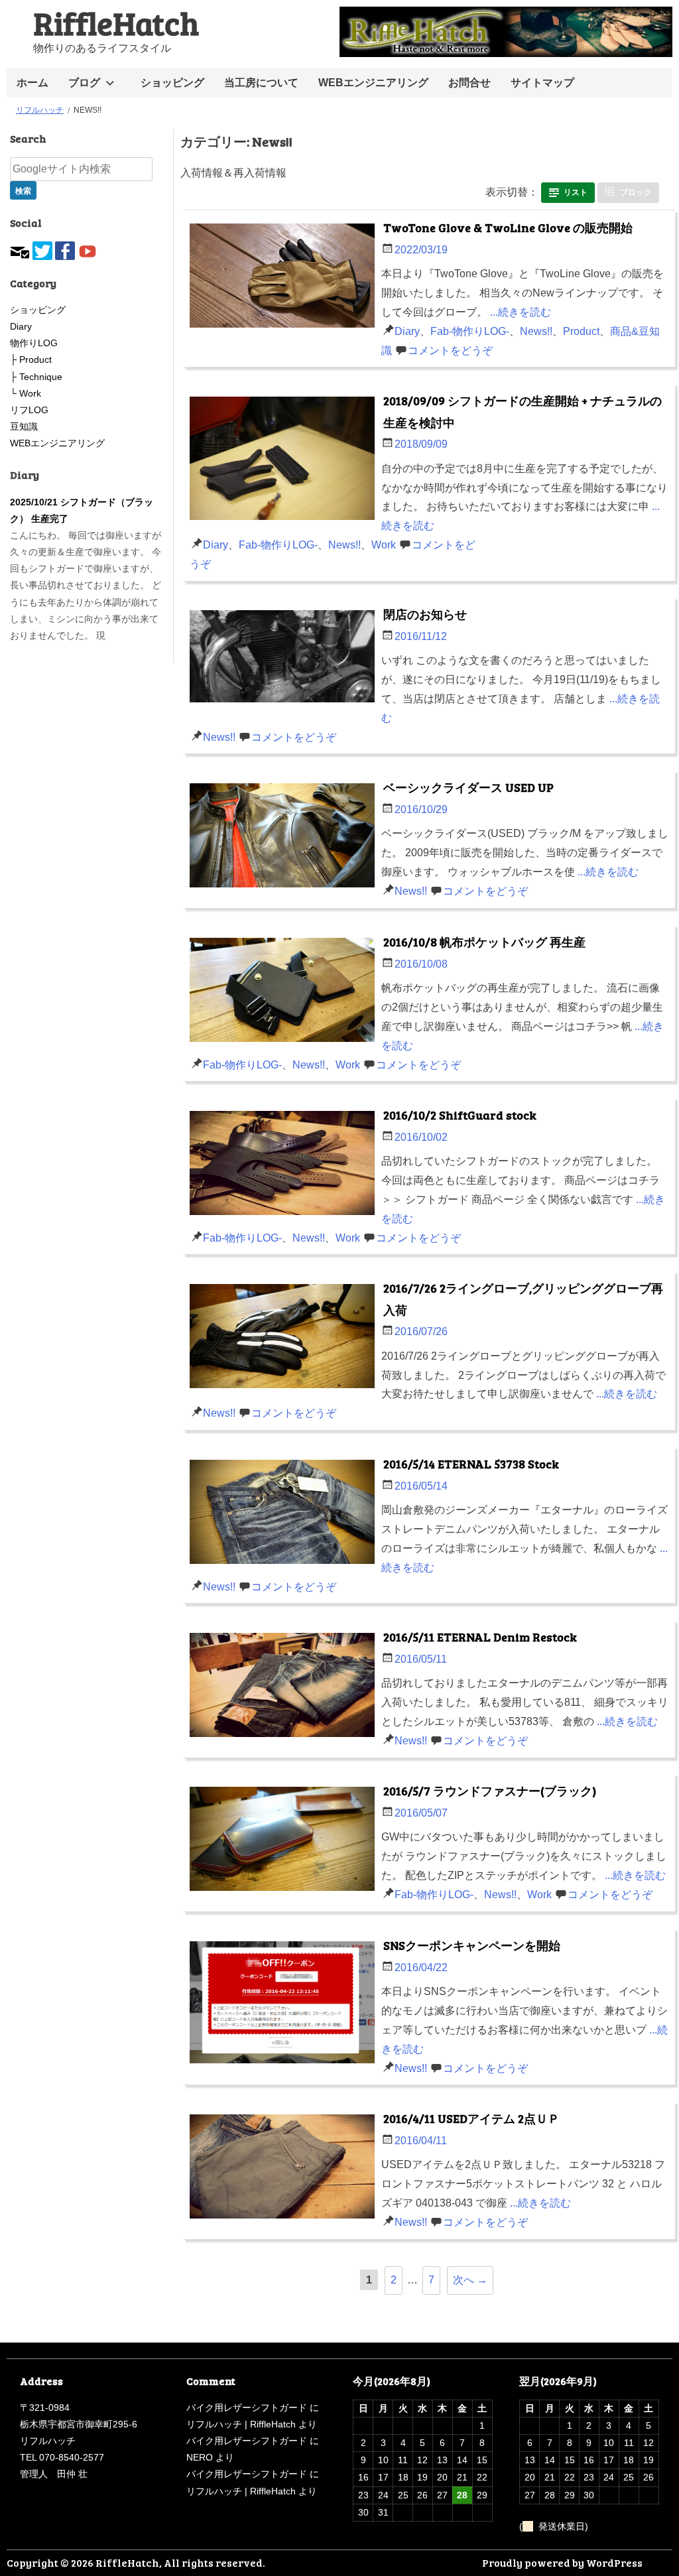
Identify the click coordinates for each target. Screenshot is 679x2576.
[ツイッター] (42, 249)
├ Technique (36, 377)
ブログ (84, 83)
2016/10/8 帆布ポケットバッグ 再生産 (484, 942)
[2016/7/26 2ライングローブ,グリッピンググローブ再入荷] (285, 1339)
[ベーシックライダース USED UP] (285, 839)
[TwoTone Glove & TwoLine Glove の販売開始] (285, 279)
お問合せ (469, 83)
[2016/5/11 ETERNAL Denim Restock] (285, 1688)
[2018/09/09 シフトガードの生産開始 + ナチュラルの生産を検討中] (285, 462)
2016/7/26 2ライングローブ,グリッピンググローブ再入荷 (523, 1299)
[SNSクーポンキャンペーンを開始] (285, 2006)
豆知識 (24, 426)
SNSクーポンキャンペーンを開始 (472, 1945)
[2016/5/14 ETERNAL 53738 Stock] (285, 1515)
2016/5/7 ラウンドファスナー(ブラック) (490, 1791)
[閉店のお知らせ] (285, 659)
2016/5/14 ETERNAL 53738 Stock (471, 1464)
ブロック (636, 192)
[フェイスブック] (65, 249)
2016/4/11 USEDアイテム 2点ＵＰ (471, 2118)
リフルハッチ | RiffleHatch (241, 2424)
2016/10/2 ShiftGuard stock (460, 1115)
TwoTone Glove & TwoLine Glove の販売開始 (508, 227)
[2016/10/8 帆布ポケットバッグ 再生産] (285, 993)
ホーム (32, 83)
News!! (536, 331)
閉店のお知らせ (425, 614)
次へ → (470, 2280)
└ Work (26, 393)
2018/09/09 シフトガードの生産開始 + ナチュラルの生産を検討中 (523, 411)
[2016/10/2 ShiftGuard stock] (285, 1166)
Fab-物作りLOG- (470, 331)
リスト (576, 192)
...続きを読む (521, 312)
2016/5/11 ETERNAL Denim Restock (480, 1637)
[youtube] (88, 249)
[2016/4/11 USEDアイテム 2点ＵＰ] (285, 2170)
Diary (407, 331)
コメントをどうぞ (450, 351)
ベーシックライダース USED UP (468, 787)
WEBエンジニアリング (373, 83)
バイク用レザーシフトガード (247, 2408)
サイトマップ (542, 83)
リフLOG (29, 410)
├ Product (31, 359)
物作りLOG (34, 343)
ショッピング (172, 83)
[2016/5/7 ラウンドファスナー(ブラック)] (285, 1842)
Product (581, 331)
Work (384, 545)
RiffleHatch (116, 22)
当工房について (261, 83)
